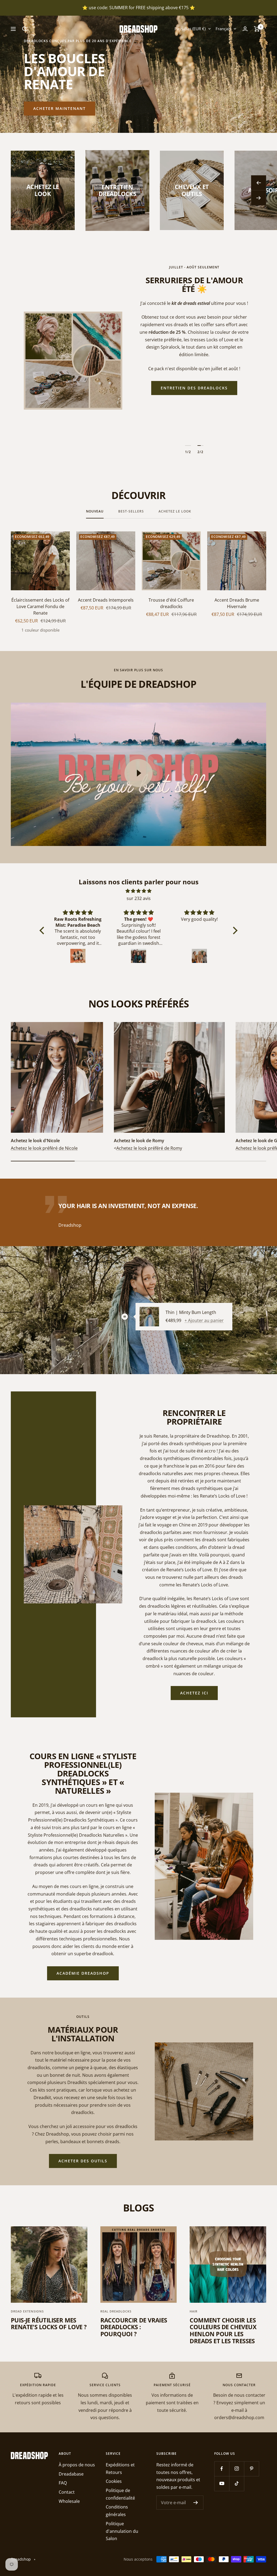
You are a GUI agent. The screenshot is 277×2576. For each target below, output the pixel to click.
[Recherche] (25, 29)
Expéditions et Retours (120, 2469)
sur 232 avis (139, 898)
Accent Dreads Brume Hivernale (237, 603)
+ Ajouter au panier (204, 1320)
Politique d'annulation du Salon (122, 2531)
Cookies (114, 2481)
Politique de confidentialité (120, 2494)
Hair (194, 2311)
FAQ (63, 2483)
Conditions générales (117, 2511)
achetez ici (194, 1693)
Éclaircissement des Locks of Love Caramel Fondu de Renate (40, 606)
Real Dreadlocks (116, 2311)
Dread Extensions (27, 2311)
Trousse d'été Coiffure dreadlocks (171, 603)
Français (223, 29)
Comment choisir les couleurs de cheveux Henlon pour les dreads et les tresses (223, 2330)
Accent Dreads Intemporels (106, 600)
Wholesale (69, 2501)
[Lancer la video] (138, 773)
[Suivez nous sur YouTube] (222, 2484)
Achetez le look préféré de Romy (149, 1148)
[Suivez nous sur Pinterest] (251, 2469)
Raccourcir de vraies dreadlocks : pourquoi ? (134, 2327)
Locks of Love (194, 427)
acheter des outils (83, 2161)
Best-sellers (131, 512)
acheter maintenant (60, 108)
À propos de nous (77, 2465)
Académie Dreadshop (83, 1973)
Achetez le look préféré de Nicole (44, 1148)
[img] (138, 891)
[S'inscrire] (196, 2503)
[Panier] (257, 29)
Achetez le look (175, 512)
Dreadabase (71, 2474)
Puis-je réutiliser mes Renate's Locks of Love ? (49, 2324)
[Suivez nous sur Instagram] (237, 2469)
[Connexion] (245, 29)
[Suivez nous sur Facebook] (222, 2469)
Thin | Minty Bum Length (191, 1312)
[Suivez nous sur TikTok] (237, 2484)
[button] (43, 930)
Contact (67, 2492)
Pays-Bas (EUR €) (190, 29)
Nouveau (95, 512)
